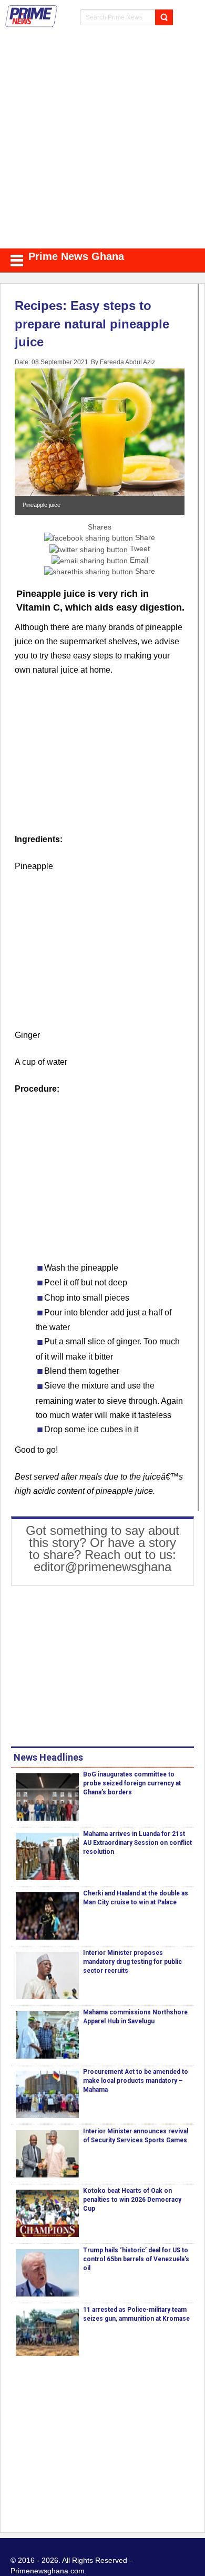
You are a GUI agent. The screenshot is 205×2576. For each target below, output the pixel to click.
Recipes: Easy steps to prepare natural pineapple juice (92, 324)
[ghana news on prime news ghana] (32, 16)
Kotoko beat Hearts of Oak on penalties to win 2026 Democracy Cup (132, 2200)
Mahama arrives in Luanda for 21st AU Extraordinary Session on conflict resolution (137, 1843)
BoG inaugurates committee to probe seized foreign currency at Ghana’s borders (132, 1783)
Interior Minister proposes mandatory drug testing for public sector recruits (132, 1962)
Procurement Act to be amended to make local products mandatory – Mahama (136, 2081)
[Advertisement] (102, 141)
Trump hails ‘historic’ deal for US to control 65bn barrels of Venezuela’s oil (136, 2259)
